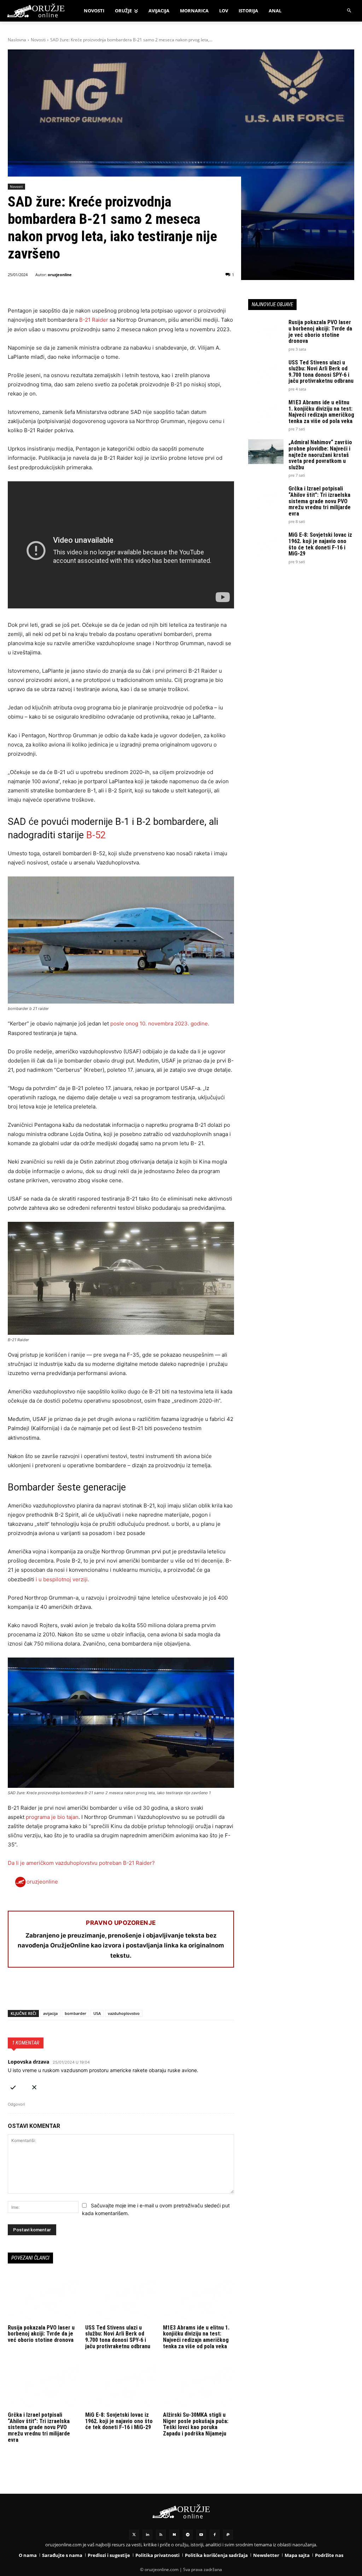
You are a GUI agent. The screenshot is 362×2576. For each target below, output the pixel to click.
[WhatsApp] (47, 1992)
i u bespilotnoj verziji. (62, 1579)
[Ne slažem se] (34, 2086)
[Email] (64, 1992)
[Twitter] (134, 2535)
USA (97, 2013)
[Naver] (174, 2535)
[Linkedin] (147, 2535)
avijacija (50, 2013)
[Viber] (96, 1992)
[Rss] (161, 2535)
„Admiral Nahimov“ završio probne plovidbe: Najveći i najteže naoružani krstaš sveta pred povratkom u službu (320, 455)
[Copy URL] (112, 1992)
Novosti (38, 40)
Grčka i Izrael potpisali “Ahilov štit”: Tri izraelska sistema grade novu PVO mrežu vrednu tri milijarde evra (39, 2427)
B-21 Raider (94, 320)
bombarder (75, 2013)
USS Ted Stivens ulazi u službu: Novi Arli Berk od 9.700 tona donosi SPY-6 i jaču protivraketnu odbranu (118, 2337)
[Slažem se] (13, 2086)
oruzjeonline (60, 275)
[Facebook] (15, 1992)
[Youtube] (201, 2535)
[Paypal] (228, 2535)
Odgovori (16, 2104)
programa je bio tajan (52, 1817)
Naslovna (17, 40)
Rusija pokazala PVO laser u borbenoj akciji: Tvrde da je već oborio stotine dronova (41, 2334)
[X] (31, 1992)
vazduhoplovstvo (124, 2013)
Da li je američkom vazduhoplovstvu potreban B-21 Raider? (81, 1863)
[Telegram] (80, 1992)
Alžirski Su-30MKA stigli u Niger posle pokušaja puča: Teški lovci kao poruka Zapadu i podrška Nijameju (196, 2424)
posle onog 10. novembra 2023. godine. (160, 1024)
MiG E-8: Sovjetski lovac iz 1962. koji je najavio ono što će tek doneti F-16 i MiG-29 (119, 2421)
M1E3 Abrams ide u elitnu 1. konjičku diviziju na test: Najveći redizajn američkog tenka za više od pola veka (196, 2337)
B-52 (96, 835)
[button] (349, 11)
